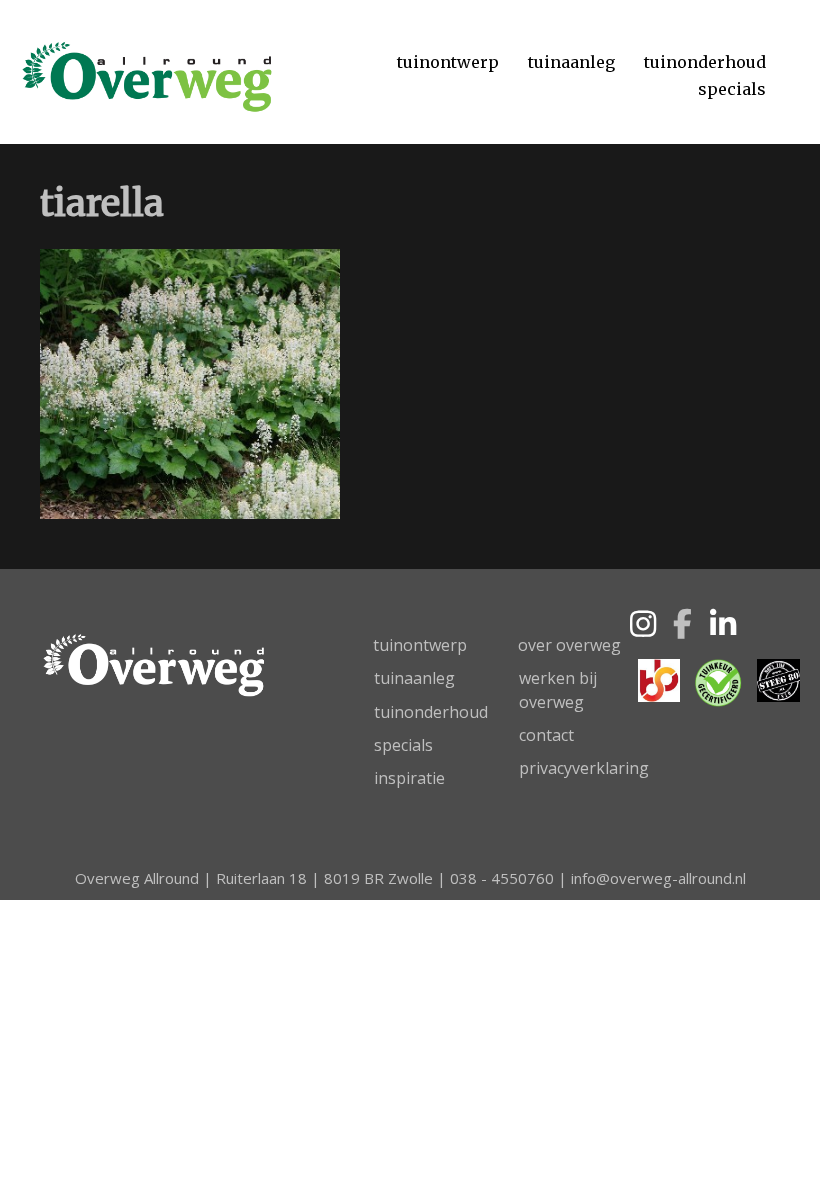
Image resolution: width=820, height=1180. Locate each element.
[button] (643, 624)
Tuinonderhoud (705, 62)
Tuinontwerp (448, 62)
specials (403, 745)
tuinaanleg (414, 678)
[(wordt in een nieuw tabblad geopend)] (659, 678)
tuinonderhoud (431, 712)
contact (546, 735)
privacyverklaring (584, 768)
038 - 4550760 (502, 878)
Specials (732, 89)
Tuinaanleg (571, 62)
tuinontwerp (420, 645)
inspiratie (409, 778)
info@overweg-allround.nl (658, 878)
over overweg (569, 645)
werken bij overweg (558, 689)
